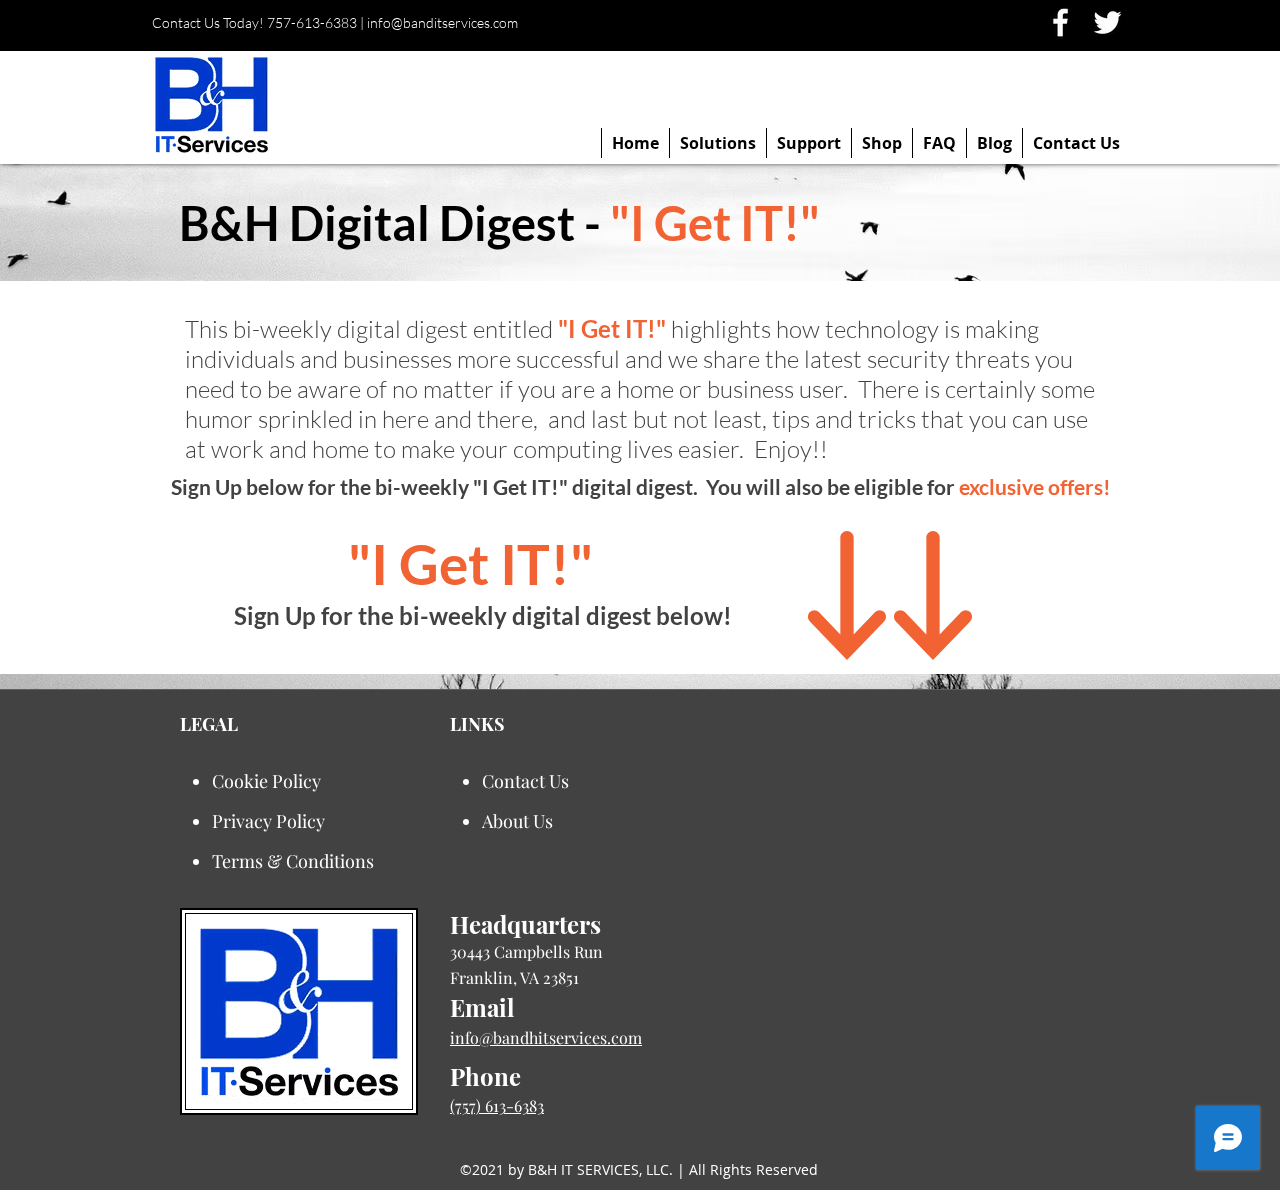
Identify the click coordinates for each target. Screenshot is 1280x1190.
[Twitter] (1107, 22)
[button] (717, 143)
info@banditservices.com (442, 22)
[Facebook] (1060, 22)
